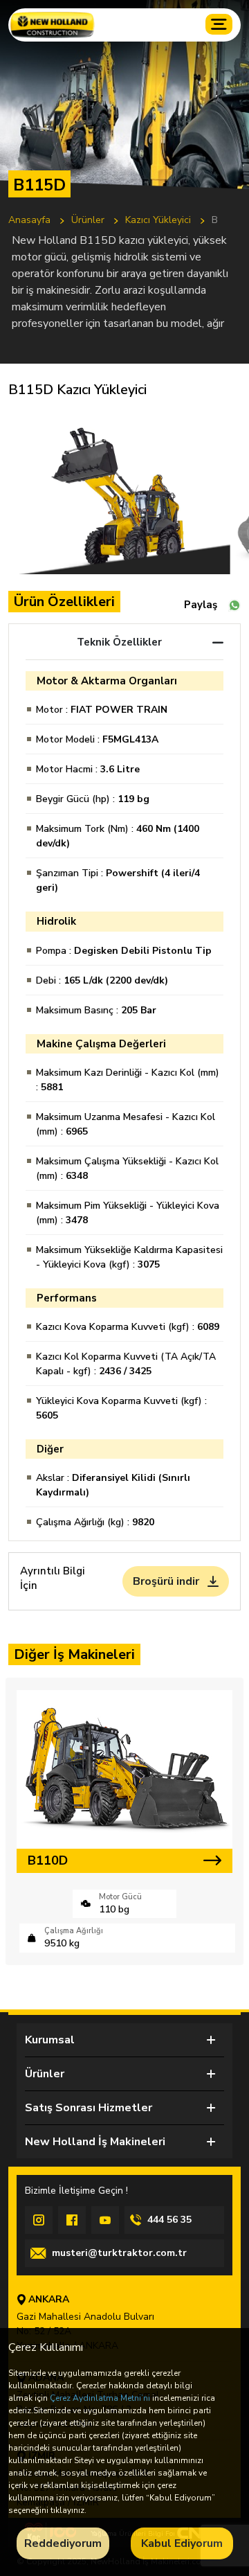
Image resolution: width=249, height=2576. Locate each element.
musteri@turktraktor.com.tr (119, 2253)
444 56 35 (169, 2220)
